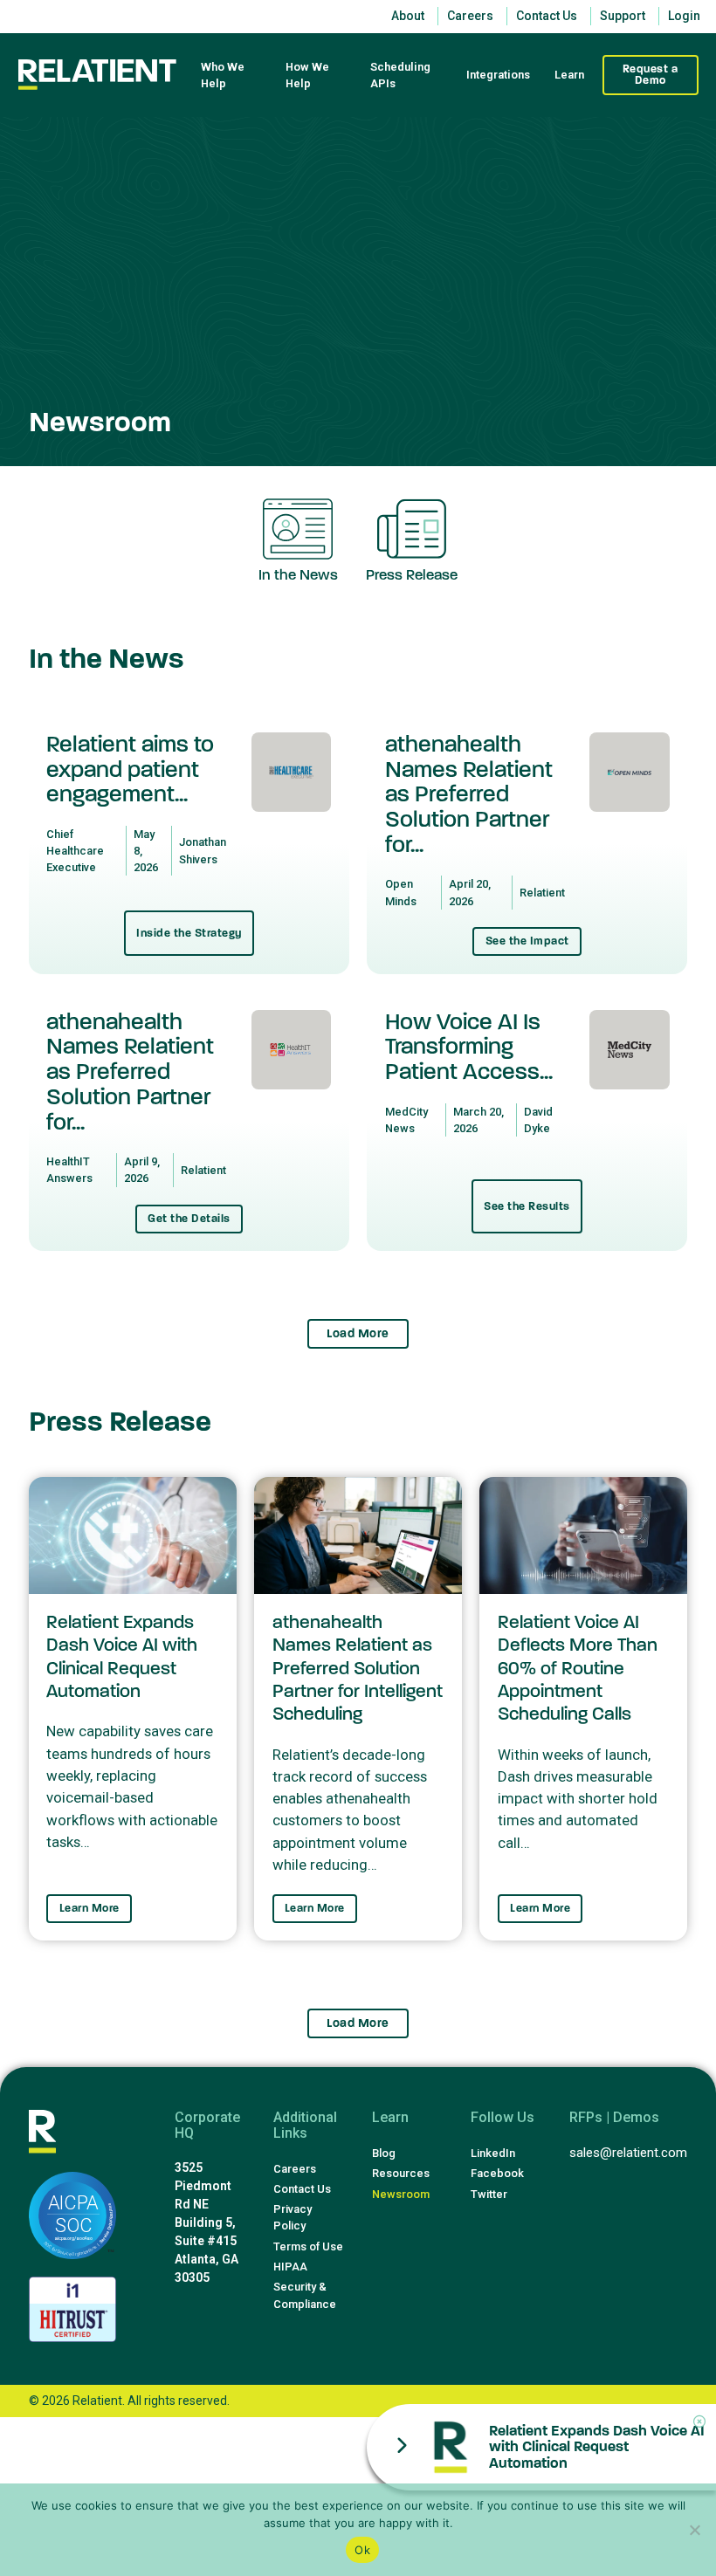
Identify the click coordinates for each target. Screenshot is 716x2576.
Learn (569, 75)
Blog (384, 2153)
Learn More (89, 1908)
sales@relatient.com (628, 2153)
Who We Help (223, 75)
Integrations (498, 75)
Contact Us (302, 2189)
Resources (401, 2173)
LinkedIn (493, 2153)
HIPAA (290, 2267)
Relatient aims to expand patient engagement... (130, 769)
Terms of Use (308, 2246)
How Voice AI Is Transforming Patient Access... (469, 1047)
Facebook (497, 2173)
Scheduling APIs (400, 75)
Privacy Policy (293, 2217)
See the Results (527, 1206)
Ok (362, 2550)
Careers (295, 2169)
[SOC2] (72, 2215)
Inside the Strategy (189, 933)
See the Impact (527, 941)
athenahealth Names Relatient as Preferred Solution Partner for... (469, 794)
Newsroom (401, 2194)
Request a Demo (651, 75)
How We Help (307, 75)
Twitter (489, 2194)
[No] (694, 2530)
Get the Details (189, 1219)
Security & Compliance (305, 2295)
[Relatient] (97, 75)
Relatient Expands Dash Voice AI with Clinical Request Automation (597, 2447)
